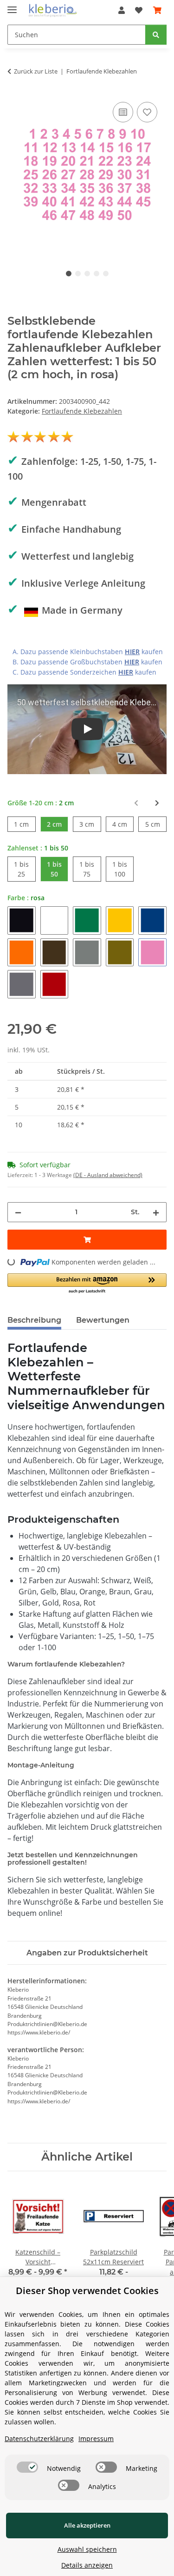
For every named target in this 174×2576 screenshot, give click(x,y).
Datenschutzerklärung (39, 2439)
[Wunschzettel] (139, 10)
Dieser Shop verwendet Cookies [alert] (87, 2291)
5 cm (156, 824)
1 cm (25, 824)
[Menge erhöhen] (156, 1212)
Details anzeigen (87, 2565)
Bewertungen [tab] (103, 1320)
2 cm (58, 824)
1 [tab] (69, 274)
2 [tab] (78, 274)
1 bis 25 (25, 869)
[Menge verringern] (18, 1212)
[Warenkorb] (157, 10)
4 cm (123, 824)
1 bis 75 (90, 869)
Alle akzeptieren (87, 2525)
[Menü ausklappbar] (12, 6)
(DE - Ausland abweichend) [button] (108, 1175)
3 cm (90, 824)
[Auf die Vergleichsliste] (123, 112)
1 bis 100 (123, 869)
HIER (132, 652)
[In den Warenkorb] (87, 1240)
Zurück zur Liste (36, 71)
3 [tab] (87, 274)
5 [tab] (106, 274)
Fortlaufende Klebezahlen (82, 411)
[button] (122, 10)
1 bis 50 (58, 869)
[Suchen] (156, 35)
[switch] (27, 2467)
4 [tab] (97, 274)
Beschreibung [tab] (34, 1320)
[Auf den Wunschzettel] (147, 112)
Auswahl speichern (87, 2549)
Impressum (96, 2439)
